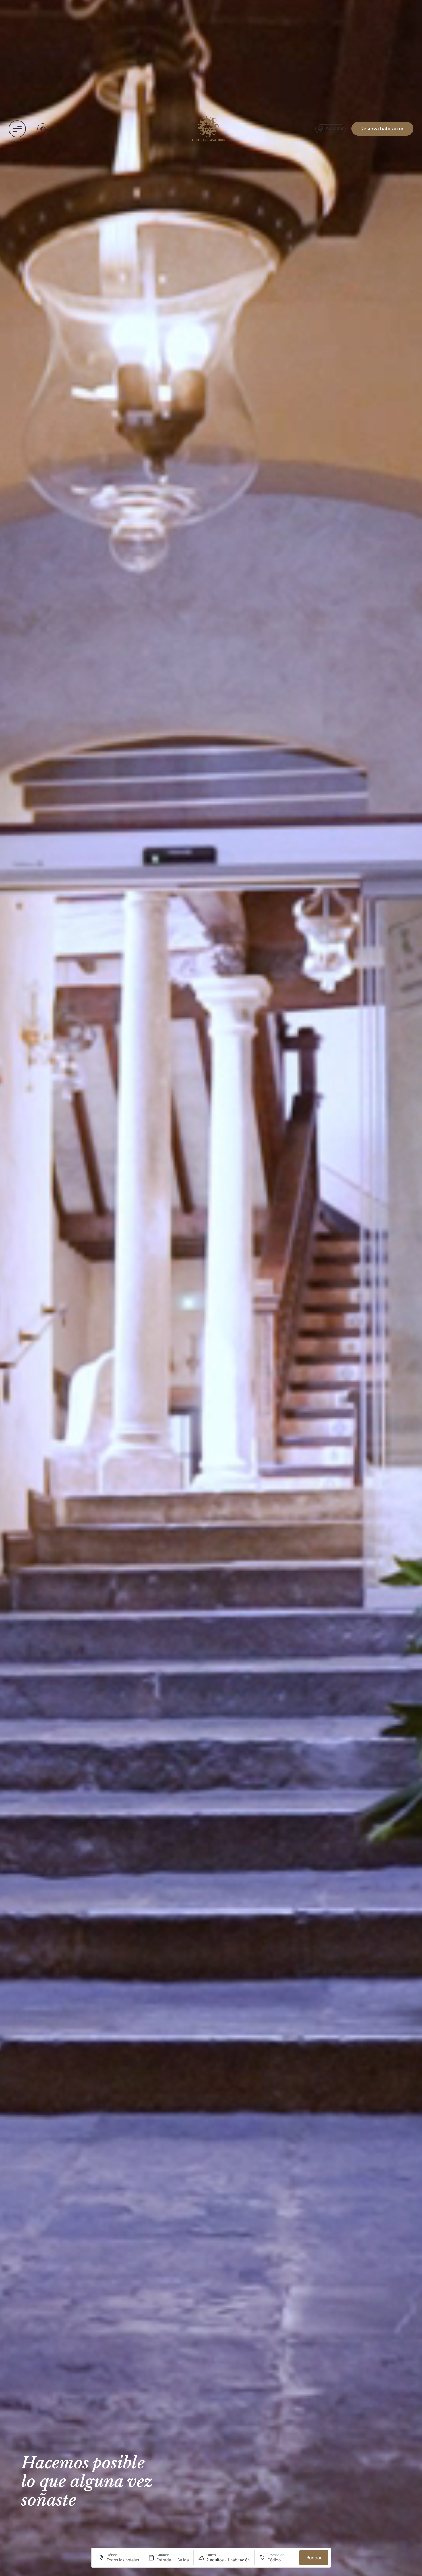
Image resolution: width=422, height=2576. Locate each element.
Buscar (314, 2558)
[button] (17, 129)
